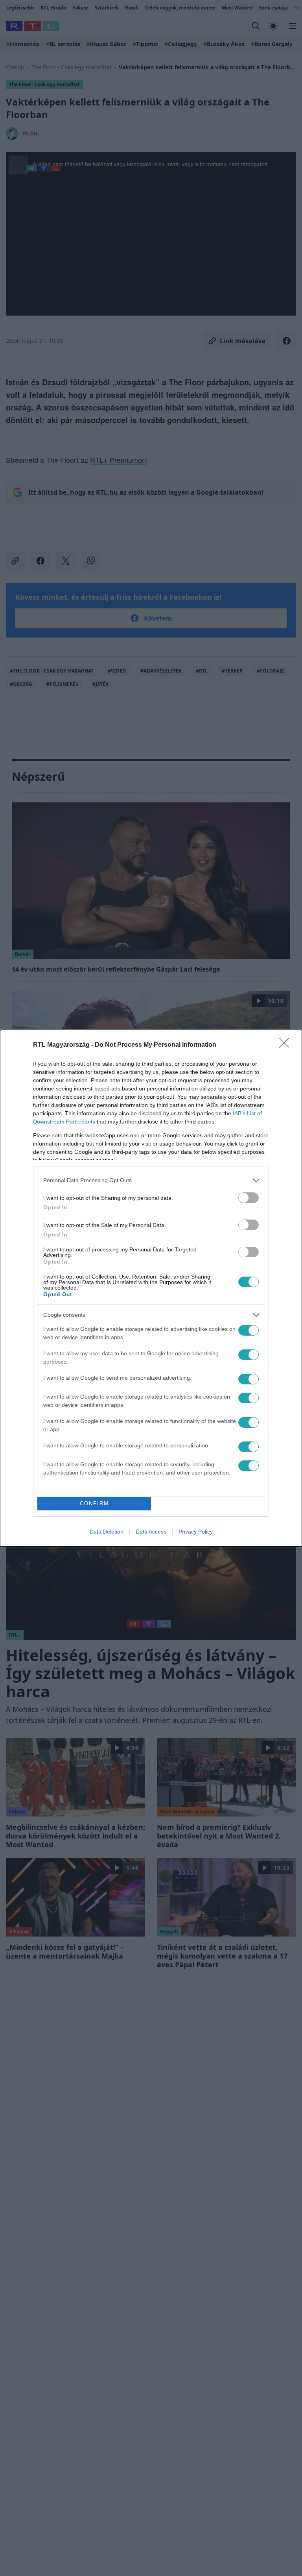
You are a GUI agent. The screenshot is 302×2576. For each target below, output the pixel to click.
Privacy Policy (196, 1532)
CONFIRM (94, 1503)
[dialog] (151, 1288)
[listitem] (151, 1180)
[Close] (287, 1045)
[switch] (249, 1198)
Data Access (151, 1532)
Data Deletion (107, 1532)
